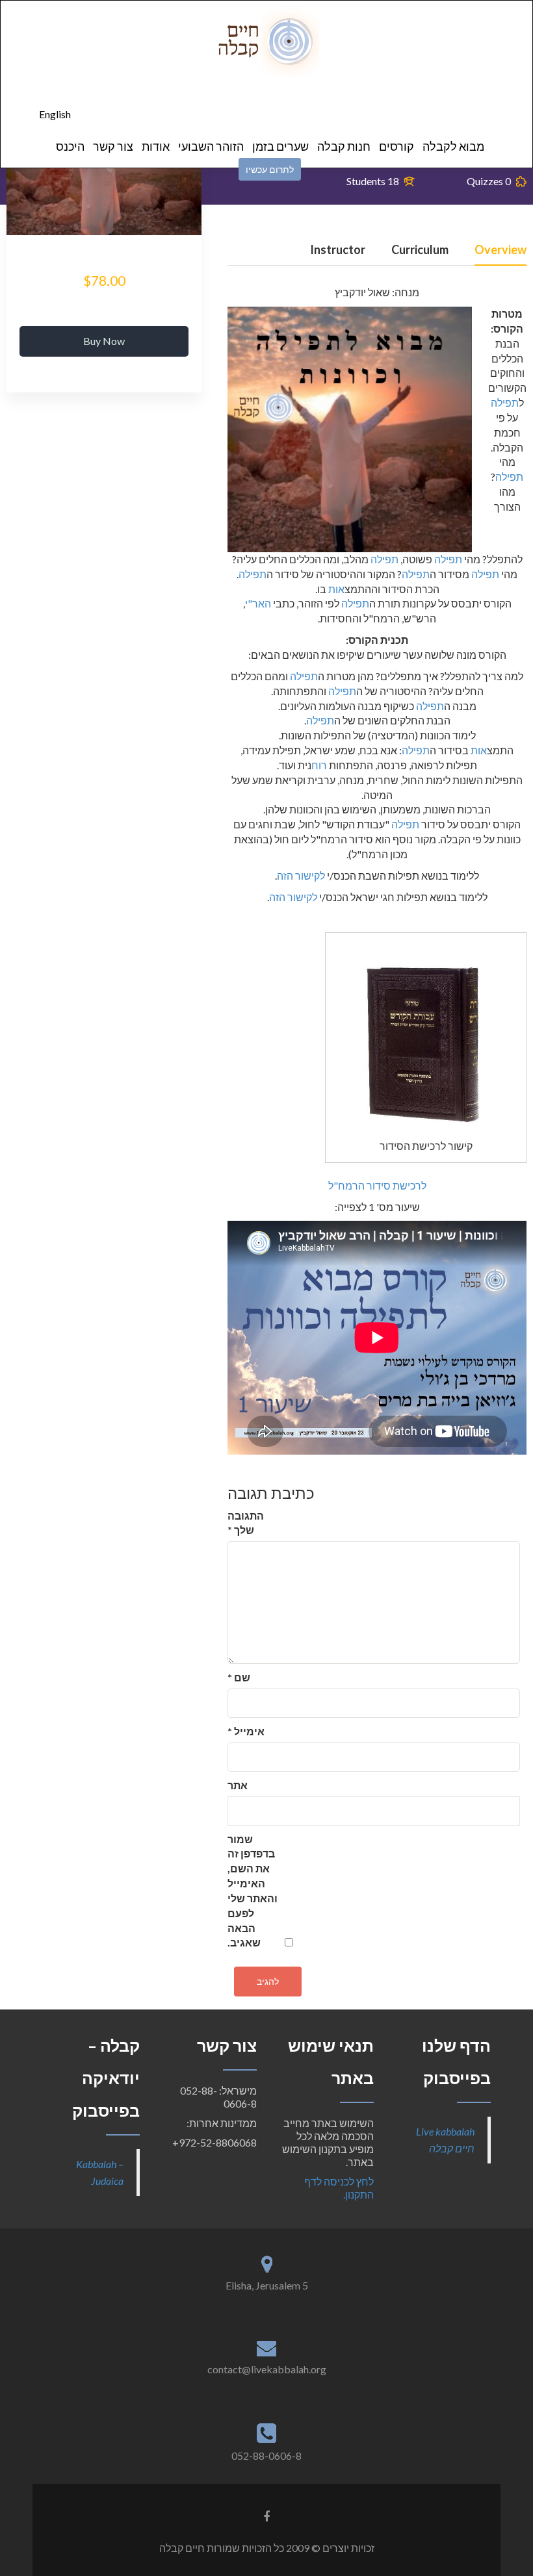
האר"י (258, 603)
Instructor (338, 250)
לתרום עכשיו (270, 169)
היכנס (70, 146)
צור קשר (113, 146)
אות (336, 589)
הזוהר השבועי (211, 146)
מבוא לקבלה (453, 146)
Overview (500, 250)
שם (239, 1677)
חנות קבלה (344, 146)
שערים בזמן (280, 146)
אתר (238, 1785)
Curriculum (420, 250)
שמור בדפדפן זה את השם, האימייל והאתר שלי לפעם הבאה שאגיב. (253, 1891)
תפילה (505, 402)
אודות (156, 146)
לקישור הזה (301, 875)
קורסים (396, 146)
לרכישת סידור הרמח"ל (377, 1185)
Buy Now (104, 341)
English (55, 114)
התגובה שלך (246, 1523)
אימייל (246, 1731)
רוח (319, 765)
